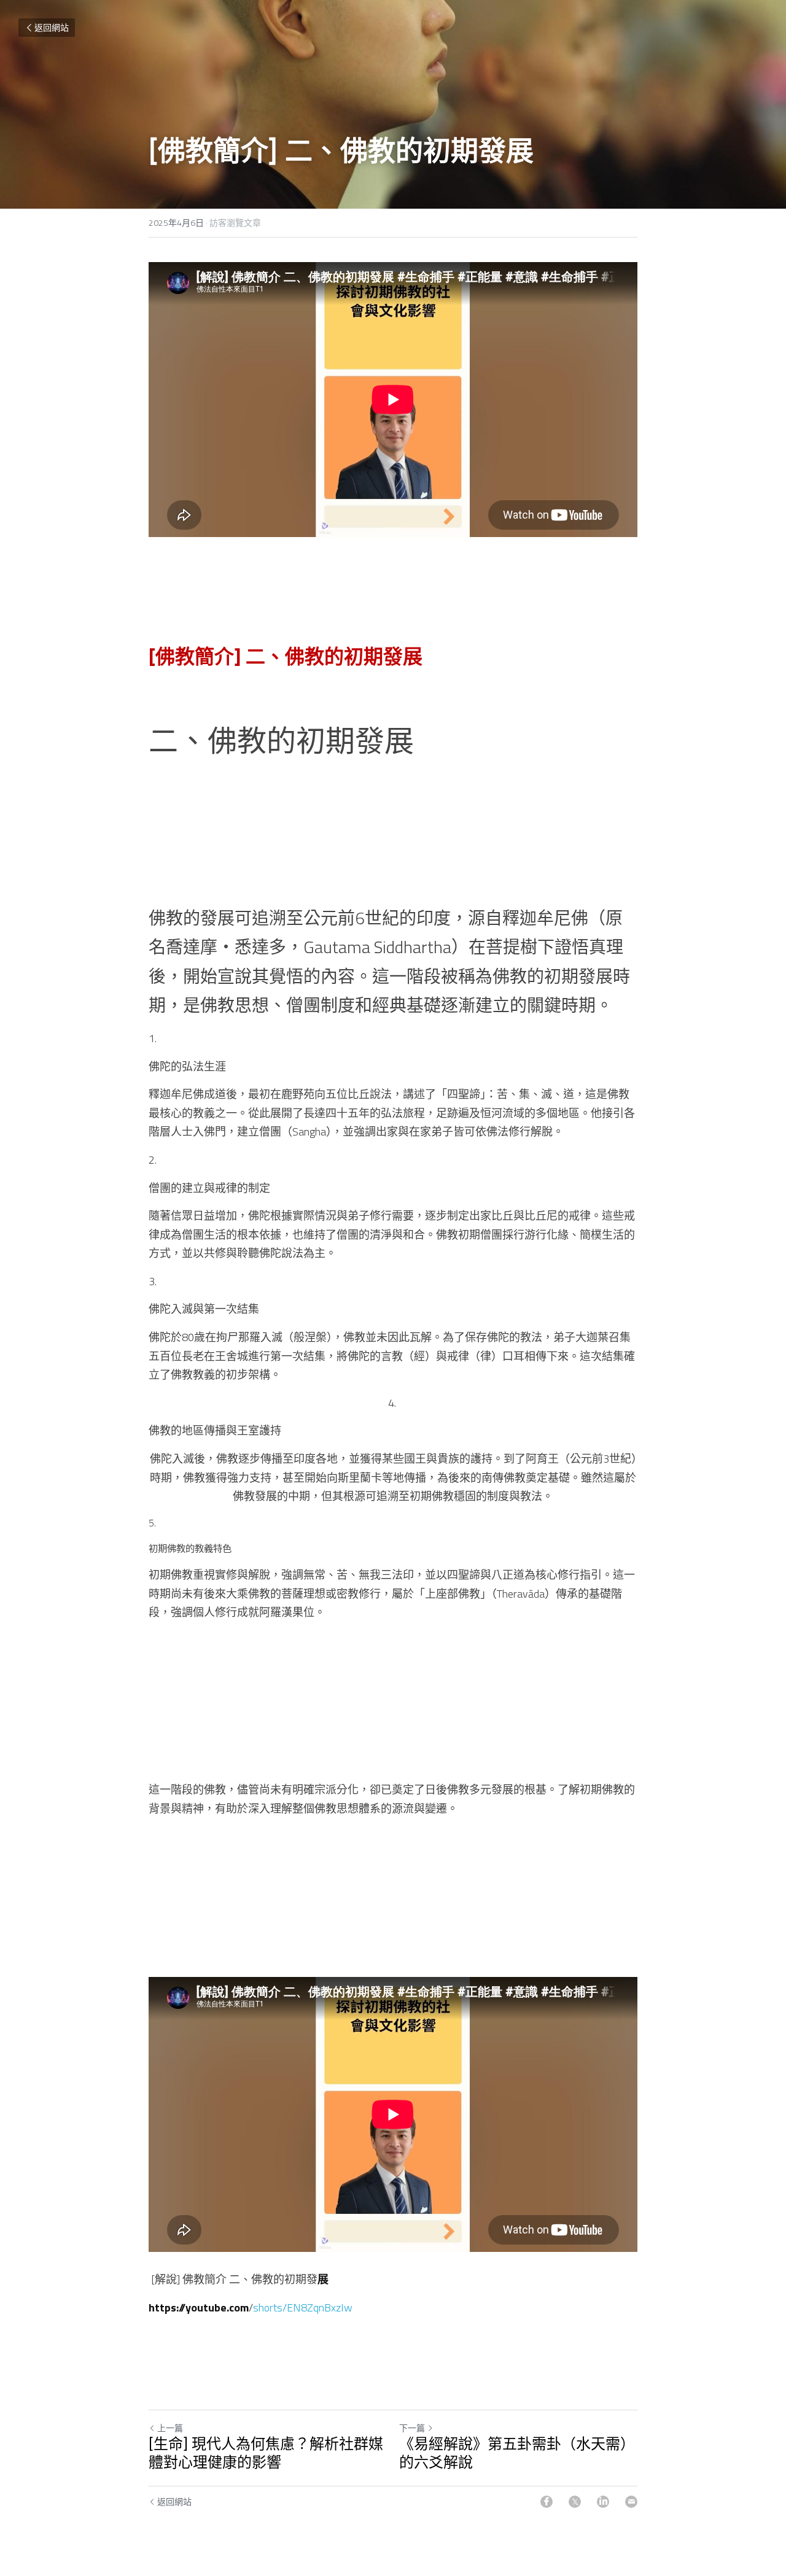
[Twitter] (575, 2502)
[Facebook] (547, 2502)
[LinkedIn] (603, 2502)
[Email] (631, 2502)
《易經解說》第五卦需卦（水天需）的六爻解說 (517, 2454)
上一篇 (170, 2428)
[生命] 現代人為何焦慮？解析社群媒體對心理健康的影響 (266, 2454)
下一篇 (412, 2428)
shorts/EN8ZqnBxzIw (303, 2307)
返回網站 (52, 27)
